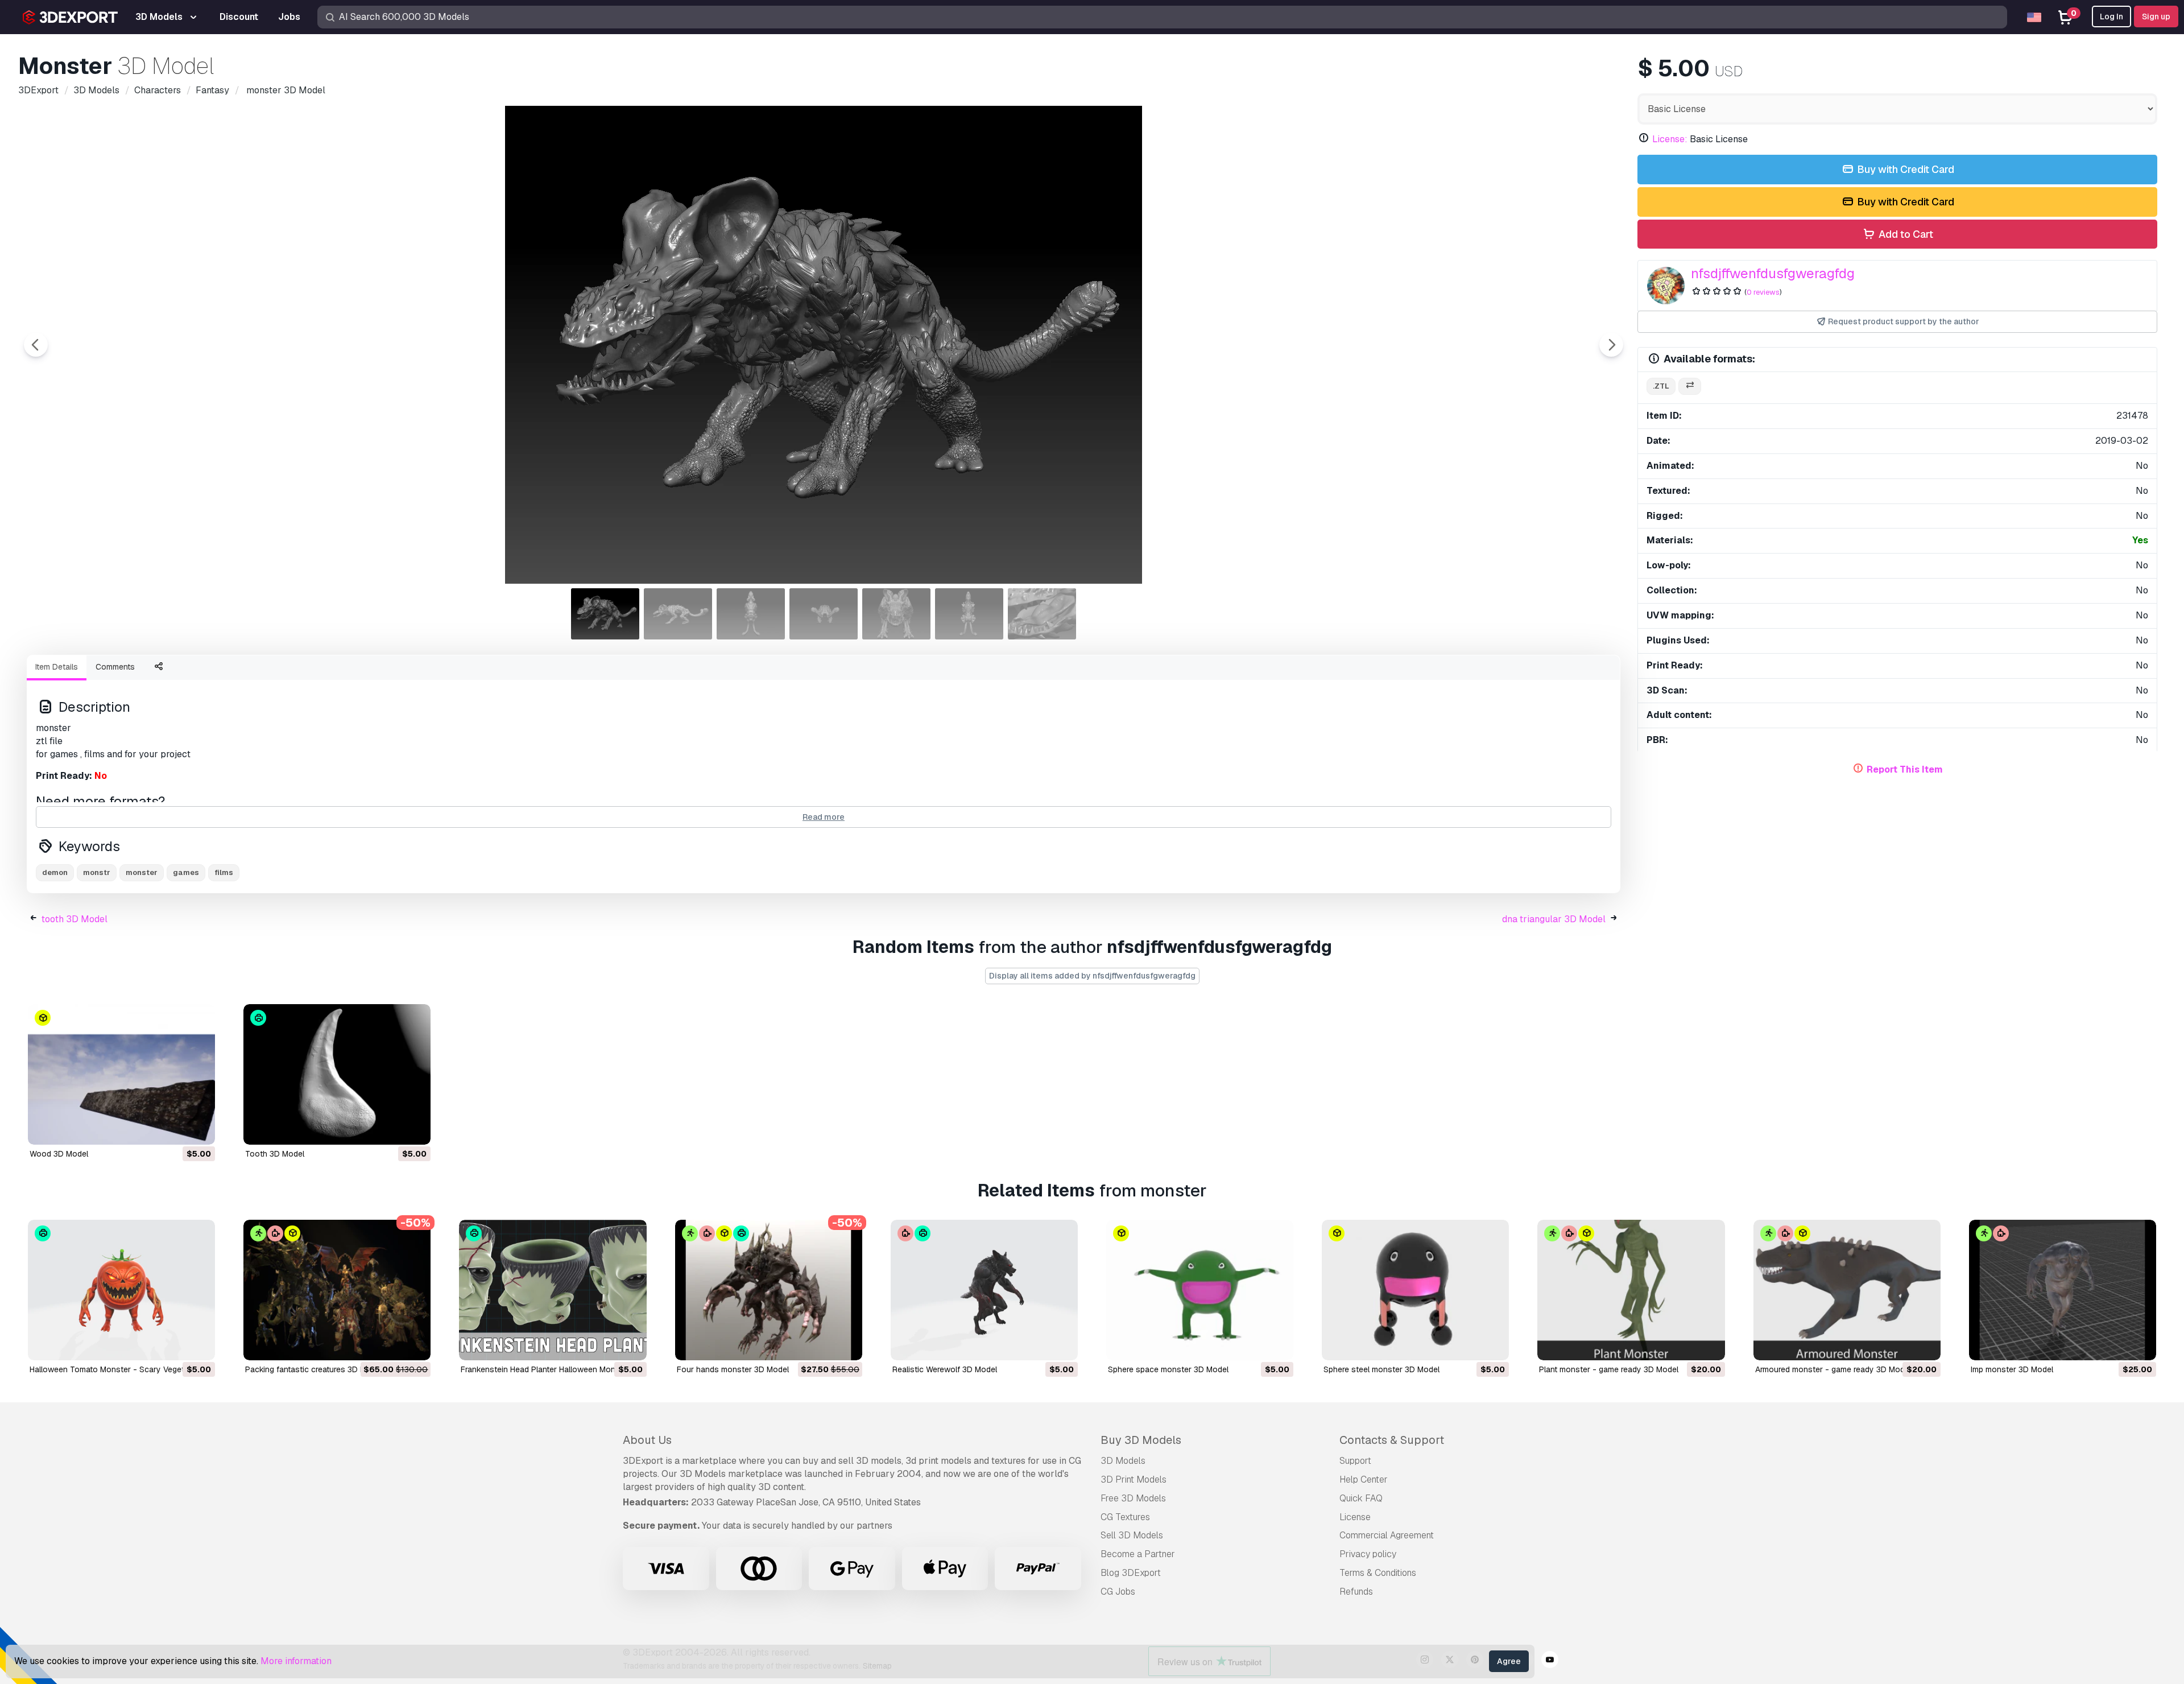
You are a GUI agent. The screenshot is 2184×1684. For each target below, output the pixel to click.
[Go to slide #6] (969, 614)
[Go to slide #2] (678, 614)
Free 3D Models (1133, 1498)
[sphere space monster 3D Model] (1200, 1290)
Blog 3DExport (1131, 1573)
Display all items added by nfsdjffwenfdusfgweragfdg (1092, 976)
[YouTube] (1550, 1661)
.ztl (1661, 386)
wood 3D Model (59, 1154)
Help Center (1364, 1479)
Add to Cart (1905, 234)
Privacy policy (1368, 1554)
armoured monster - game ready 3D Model (1833, 1369)
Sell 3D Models (1132, 1535)
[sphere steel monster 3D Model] (1415, 1290)
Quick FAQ (1361, 1498)
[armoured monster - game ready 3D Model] (1847, 1290)
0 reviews (1763, 292)
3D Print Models (1134, 1479)
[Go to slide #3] (751, 614)
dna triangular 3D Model (1554, 919)
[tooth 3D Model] (337, 1074)
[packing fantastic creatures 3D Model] (337, 1290)
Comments (115, 667)
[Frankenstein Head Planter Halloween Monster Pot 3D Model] (553, 1290)
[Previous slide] (36, 345)
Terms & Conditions (1378, 1573)
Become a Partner (1138, 1554)
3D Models (1123, 1461)
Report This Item (1905, 769)
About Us (647, 1440)
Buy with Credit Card (1904, 169)
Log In (2111, 16)
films (224, 872)
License (1355, 1517)
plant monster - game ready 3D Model (1609, 1369)
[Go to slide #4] (824, 614)
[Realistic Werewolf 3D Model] (984, 1290)
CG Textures (1125, 1517)
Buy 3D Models (1141, 1440)
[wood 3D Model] (121, 1074)
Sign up (2156, 16)
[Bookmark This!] (198, 1129)
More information (296, 1661)
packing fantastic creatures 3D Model (314, 1369)
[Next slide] (1611, 345)
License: (1670, 139)
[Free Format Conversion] (1690, 387)
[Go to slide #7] (1042, 614)
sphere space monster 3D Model (1168, 1369)
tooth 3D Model (75, 919)
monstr (97, 872)
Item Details (57, 667)
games (186, 872)
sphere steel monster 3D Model (1381, 1369)
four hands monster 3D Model (733, 1369)
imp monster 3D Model (2012, 1369)
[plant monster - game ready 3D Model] (1631, 1290)
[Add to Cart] (175, 1129)
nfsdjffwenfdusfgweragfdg (1773, 273)
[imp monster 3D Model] (2063, 1290)
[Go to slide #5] (896, 614)
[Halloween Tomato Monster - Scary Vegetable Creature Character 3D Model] (121, 1290)
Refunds (1356, 1592)
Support (1355, 1461)
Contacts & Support (1392, 1440)
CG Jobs (1118, 1592)
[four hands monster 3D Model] (769, 1290)
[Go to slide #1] (605, 614)
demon (55, 872)
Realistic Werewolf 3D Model (945, 1369)
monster (142, 872)
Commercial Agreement (1387, 1535)
